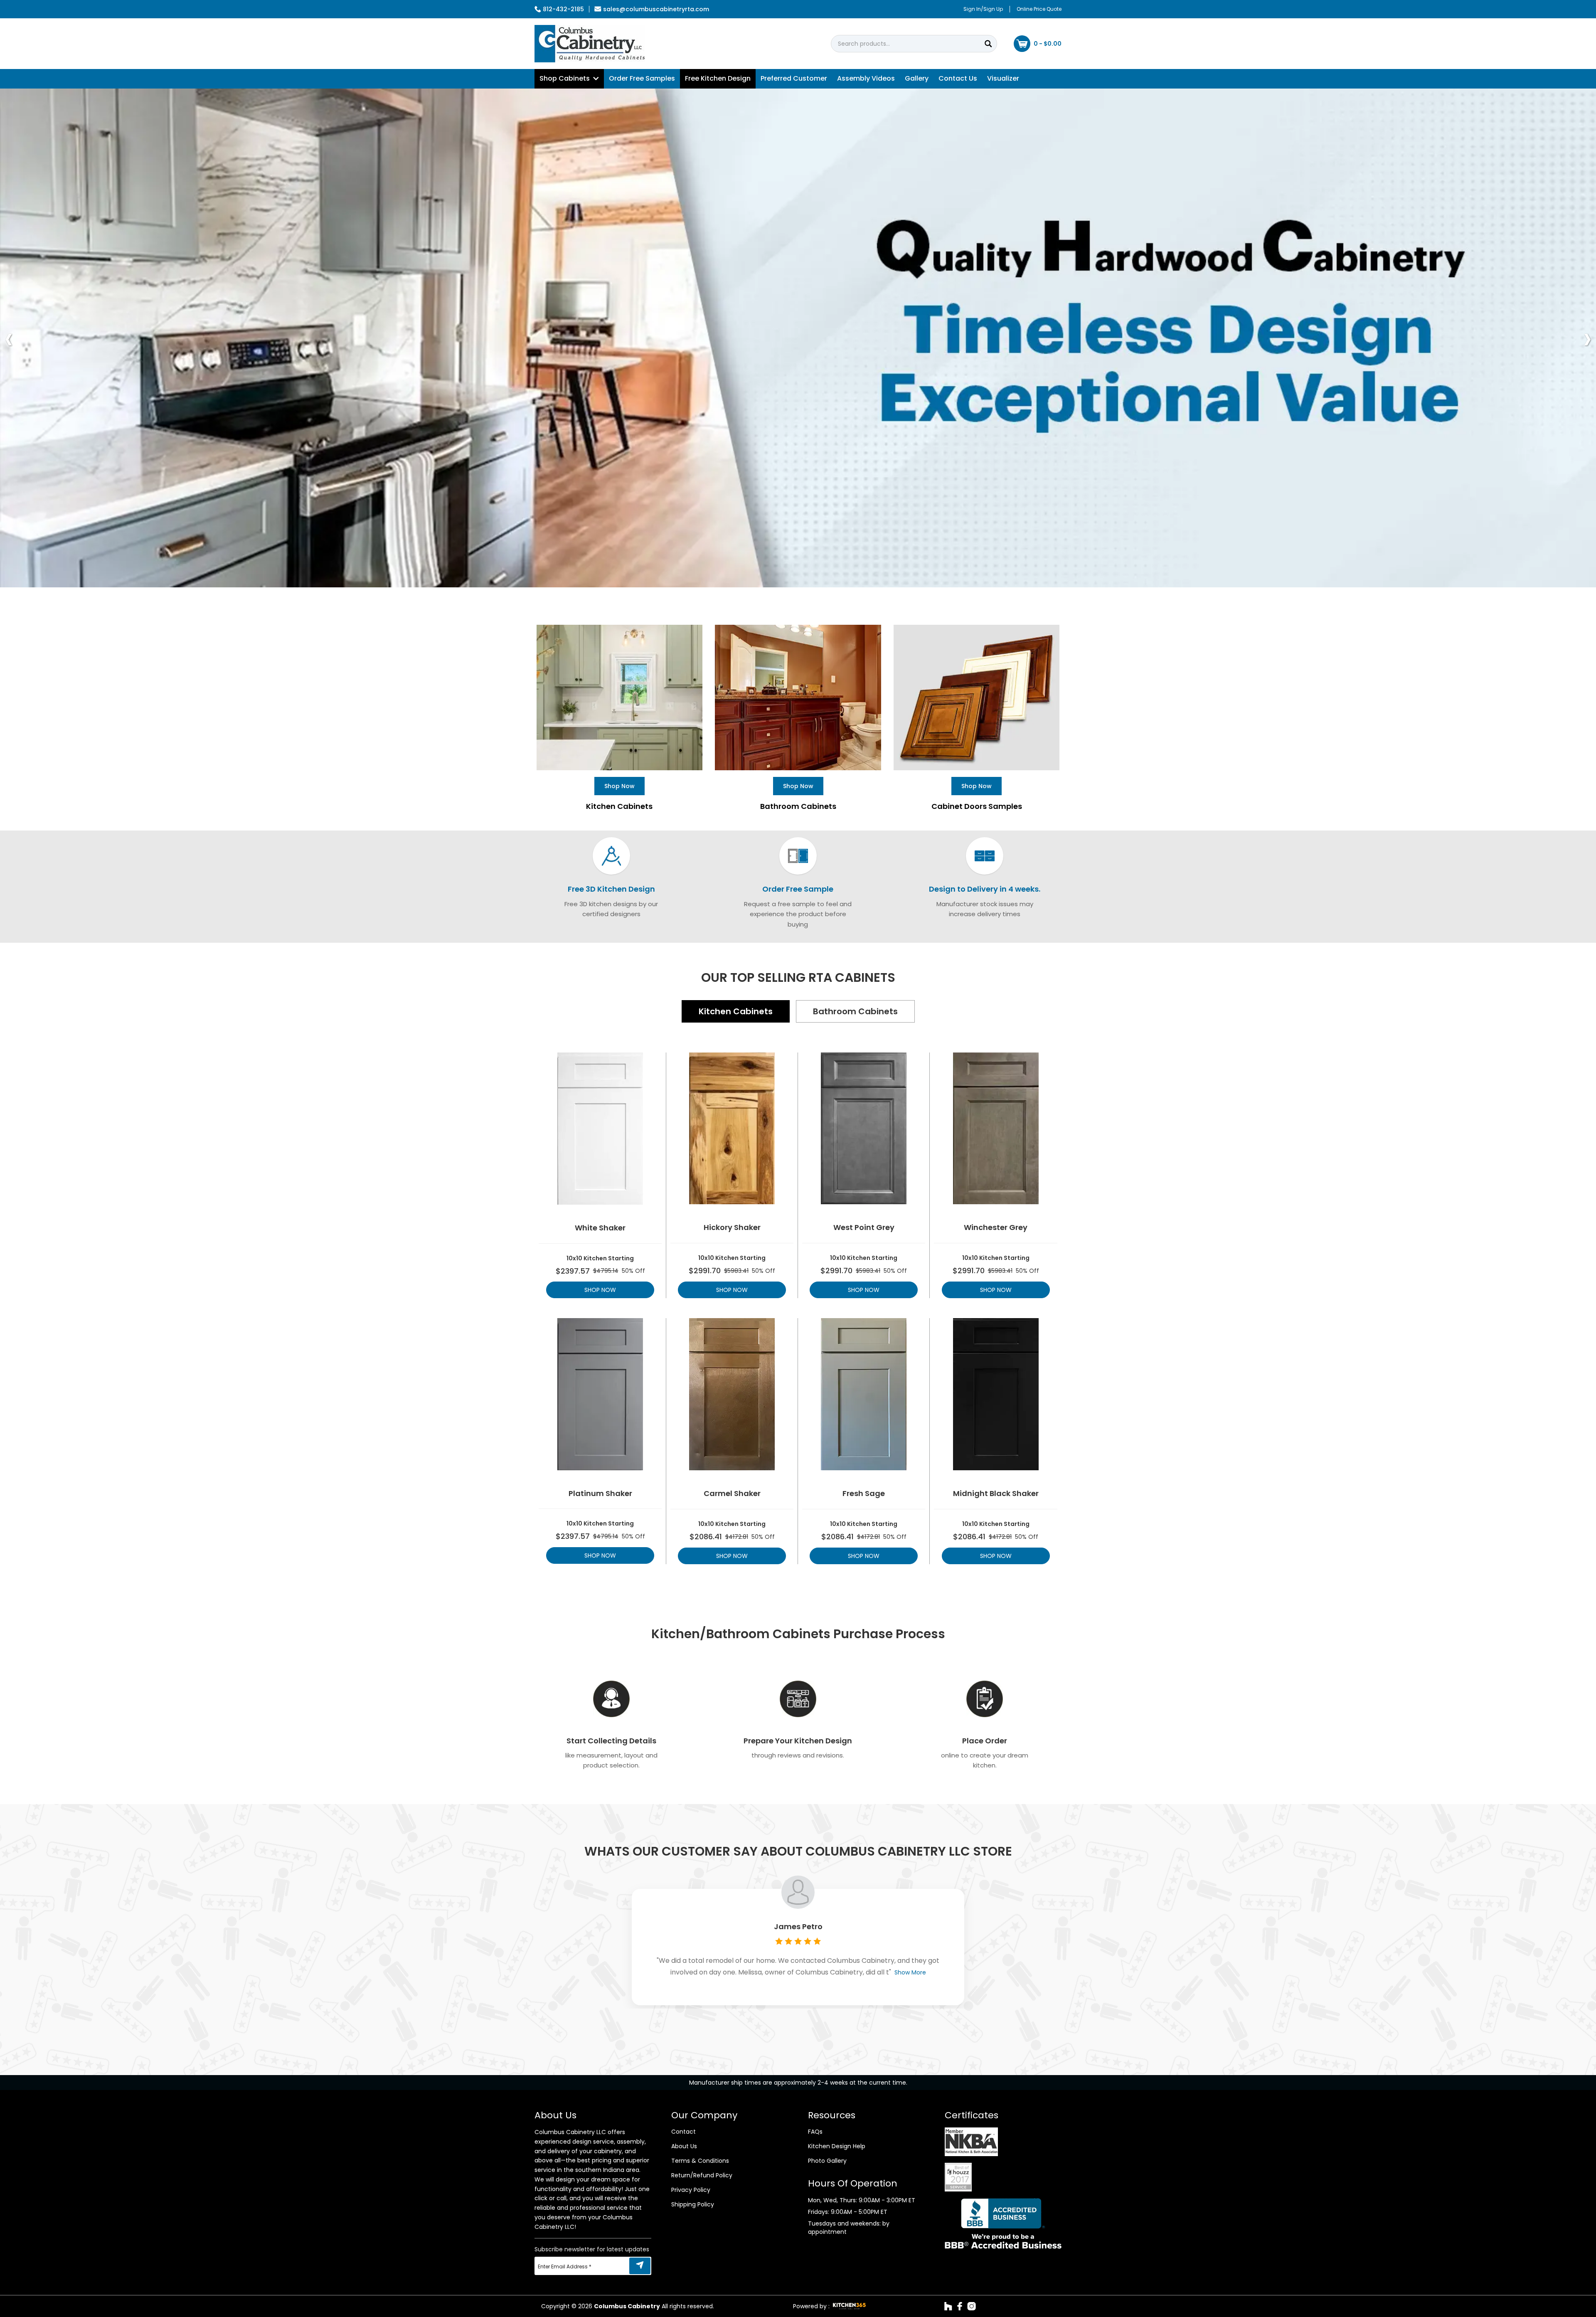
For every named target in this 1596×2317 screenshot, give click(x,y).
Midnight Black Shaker (996, 1494)
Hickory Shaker (732, 1228)
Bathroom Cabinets (855, 1011)
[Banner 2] (798, 338)
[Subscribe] (640, 2266)
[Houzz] (948, 2306)
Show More (910, 1972)
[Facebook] (960, 2306)
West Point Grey (864, 1228)
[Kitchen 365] (849, 2306)
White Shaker (600, 1228)
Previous (9, 338)
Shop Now (600, 1290)
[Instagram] (972, 2306)
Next (1587, 338)
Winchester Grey (996, 1228)
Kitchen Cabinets (736, 1011)
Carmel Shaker (732, 1494)
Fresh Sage (864, 1494)
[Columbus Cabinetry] (590, 44)
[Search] (988, 44)
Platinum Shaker (600, 1494)
